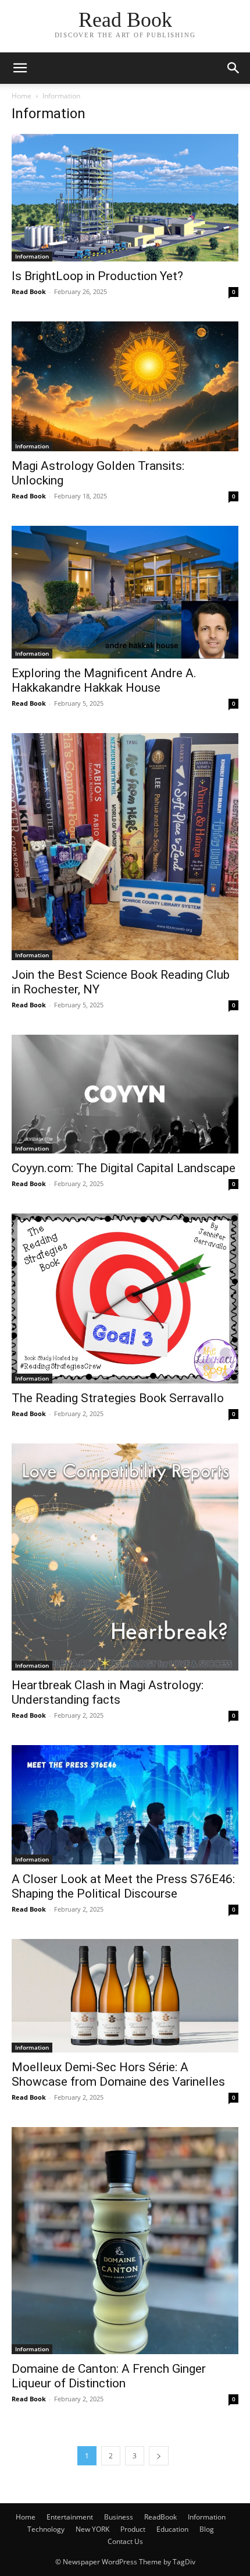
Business (119, 2517)
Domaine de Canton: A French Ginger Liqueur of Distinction (109, 2376)
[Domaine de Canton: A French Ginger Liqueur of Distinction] (125, 2241)
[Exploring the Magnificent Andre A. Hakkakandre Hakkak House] (125, 592)
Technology (46, 2529)
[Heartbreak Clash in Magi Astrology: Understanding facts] (125, 1557)
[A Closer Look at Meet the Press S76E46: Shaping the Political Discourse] (125, 1805)
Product (133, 2529)
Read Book (29, 291)
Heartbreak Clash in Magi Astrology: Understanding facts (108, 1692)
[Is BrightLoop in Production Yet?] (125, 198)
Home (22, 96)
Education (172, 2529)
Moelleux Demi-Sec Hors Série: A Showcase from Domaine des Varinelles (118, 2074)
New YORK (92, 2529)
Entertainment (70, 2517)
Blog (207, 2529)
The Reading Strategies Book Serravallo (118, 1398)
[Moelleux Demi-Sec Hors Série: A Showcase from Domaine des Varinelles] (125, 1996)
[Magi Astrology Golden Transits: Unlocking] (125, 386)
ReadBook (160, 2517)
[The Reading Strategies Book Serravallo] (125, 1299)
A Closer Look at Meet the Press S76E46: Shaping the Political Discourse (123, 1886)
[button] (20, 68)
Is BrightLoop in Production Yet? (97, 276)
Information (32, 256)
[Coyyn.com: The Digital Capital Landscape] (125, 1094)
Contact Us (125, 2541)
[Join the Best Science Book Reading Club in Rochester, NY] (125, 847)
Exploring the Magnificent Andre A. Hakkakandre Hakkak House (104, 680)
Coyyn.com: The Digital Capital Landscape (124, 1168)
